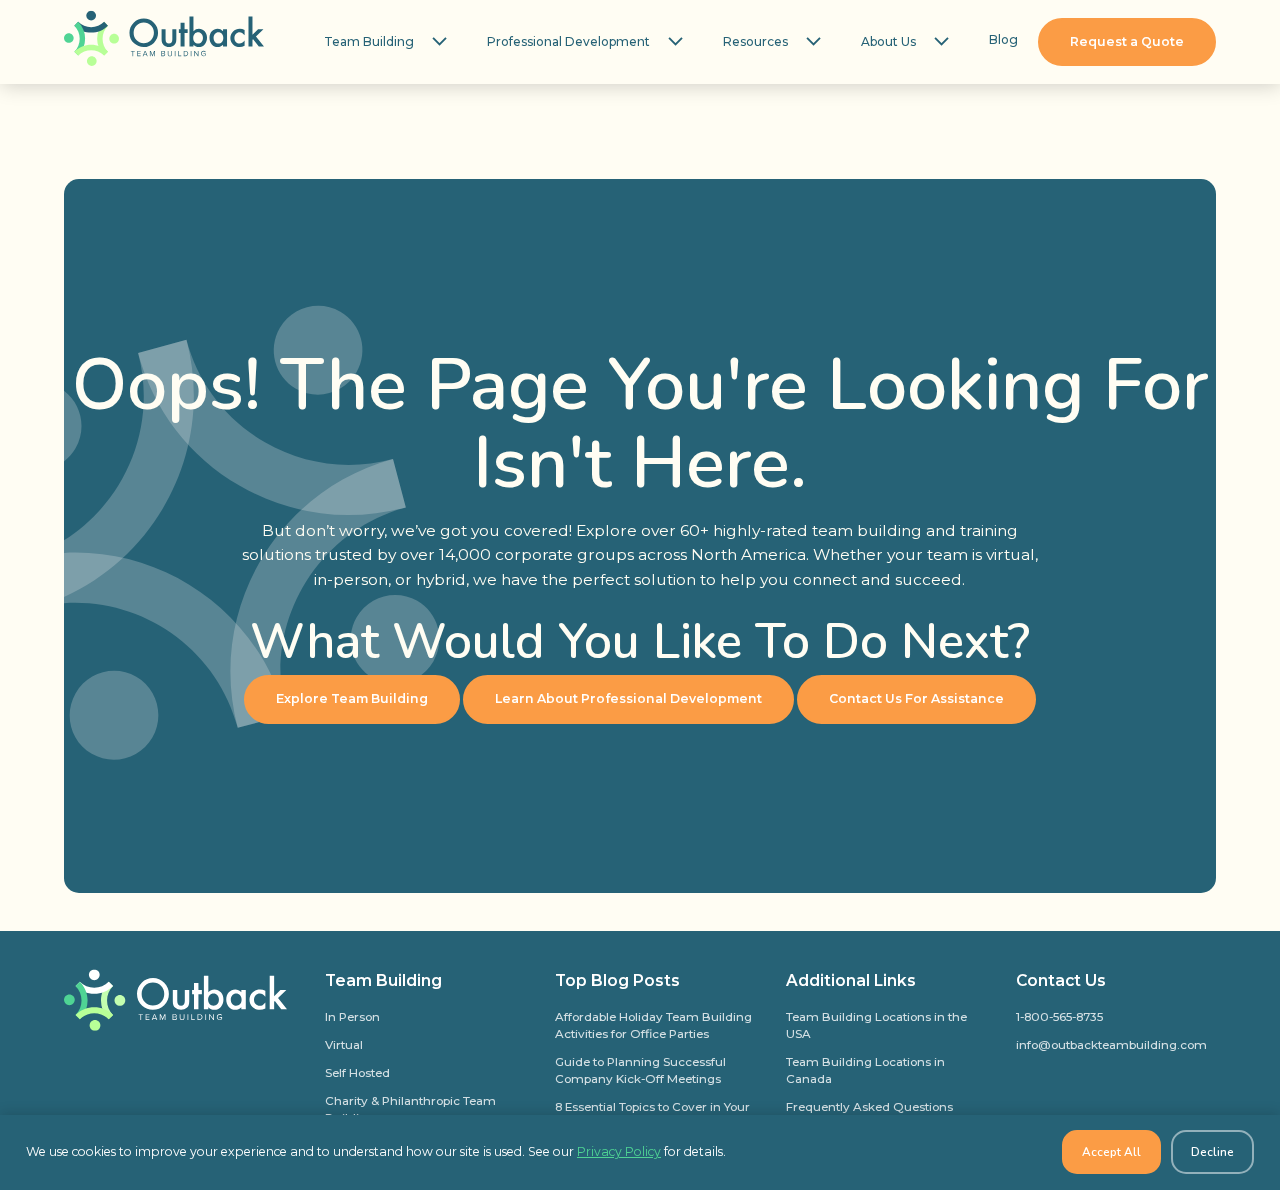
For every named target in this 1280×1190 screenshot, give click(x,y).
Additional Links (851, 980)
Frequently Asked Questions (869, 1107)
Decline (1212, 1152)
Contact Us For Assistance (916, 698)
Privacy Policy (619, 1151)
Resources (755, 41)
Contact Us (1061, 980)
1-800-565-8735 (1059, 1017)
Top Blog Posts (617, 980)
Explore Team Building (352, 698)
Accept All (1111, 1152)
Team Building (369, 41)
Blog (1003, 39)
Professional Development (568, 41)
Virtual (344, 1045)
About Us (888, 41)
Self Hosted (357, 1073)
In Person (352, 1017)
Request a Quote (1127, 41)
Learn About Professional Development (628, 698)
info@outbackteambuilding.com (1111, 1045)
